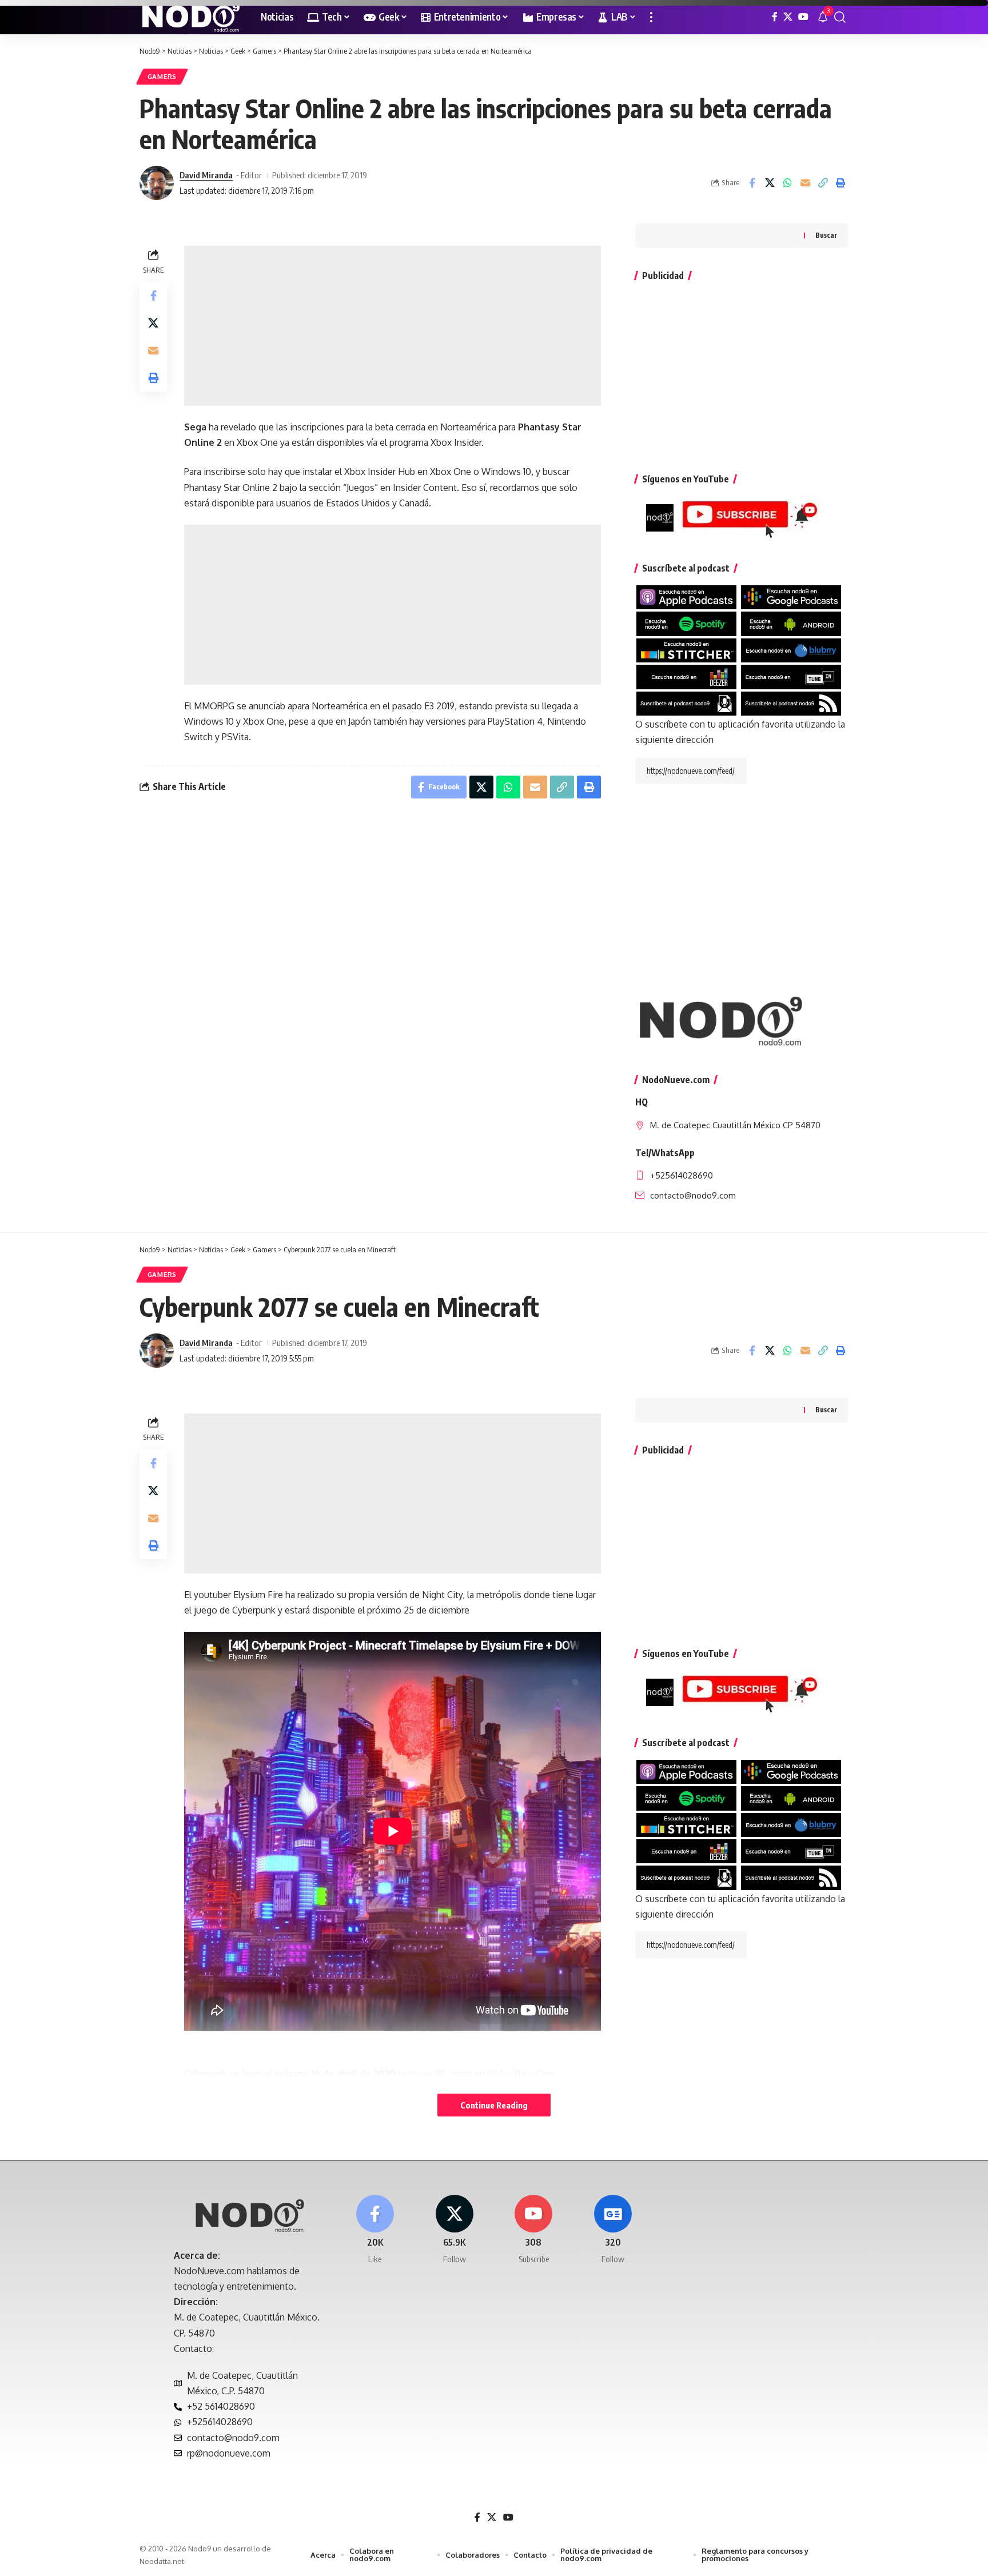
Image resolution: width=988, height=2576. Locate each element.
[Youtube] (534, 2230)
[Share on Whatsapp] (787, 183)
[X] (788, 17)
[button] (651, 17)
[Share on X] (770, 183)
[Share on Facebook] (752, 183)
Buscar (826, 235)
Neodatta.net (162, 2561)
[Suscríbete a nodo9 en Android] (791, 623)
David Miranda (206, 175)
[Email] (805, 183)
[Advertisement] (393, 326)
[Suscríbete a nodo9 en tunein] (791, 676)
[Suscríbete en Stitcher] (686, 650)
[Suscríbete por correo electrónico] (686, 702)
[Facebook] (775, 17)
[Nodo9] (191, 17)
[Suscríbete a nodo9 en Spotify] (686, 623)
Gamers (162, 76)
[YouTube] (803, 17)
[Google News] (613, 2230)
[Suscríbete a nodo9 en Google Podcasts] (791, 597)
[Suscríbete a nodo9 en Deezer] (686, 676)
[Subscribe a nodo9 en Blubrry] (791, 650)
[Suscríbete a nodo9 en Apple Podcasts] (686, 597)
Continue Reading (494, 2105)
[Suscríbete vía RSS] (791, 702)
